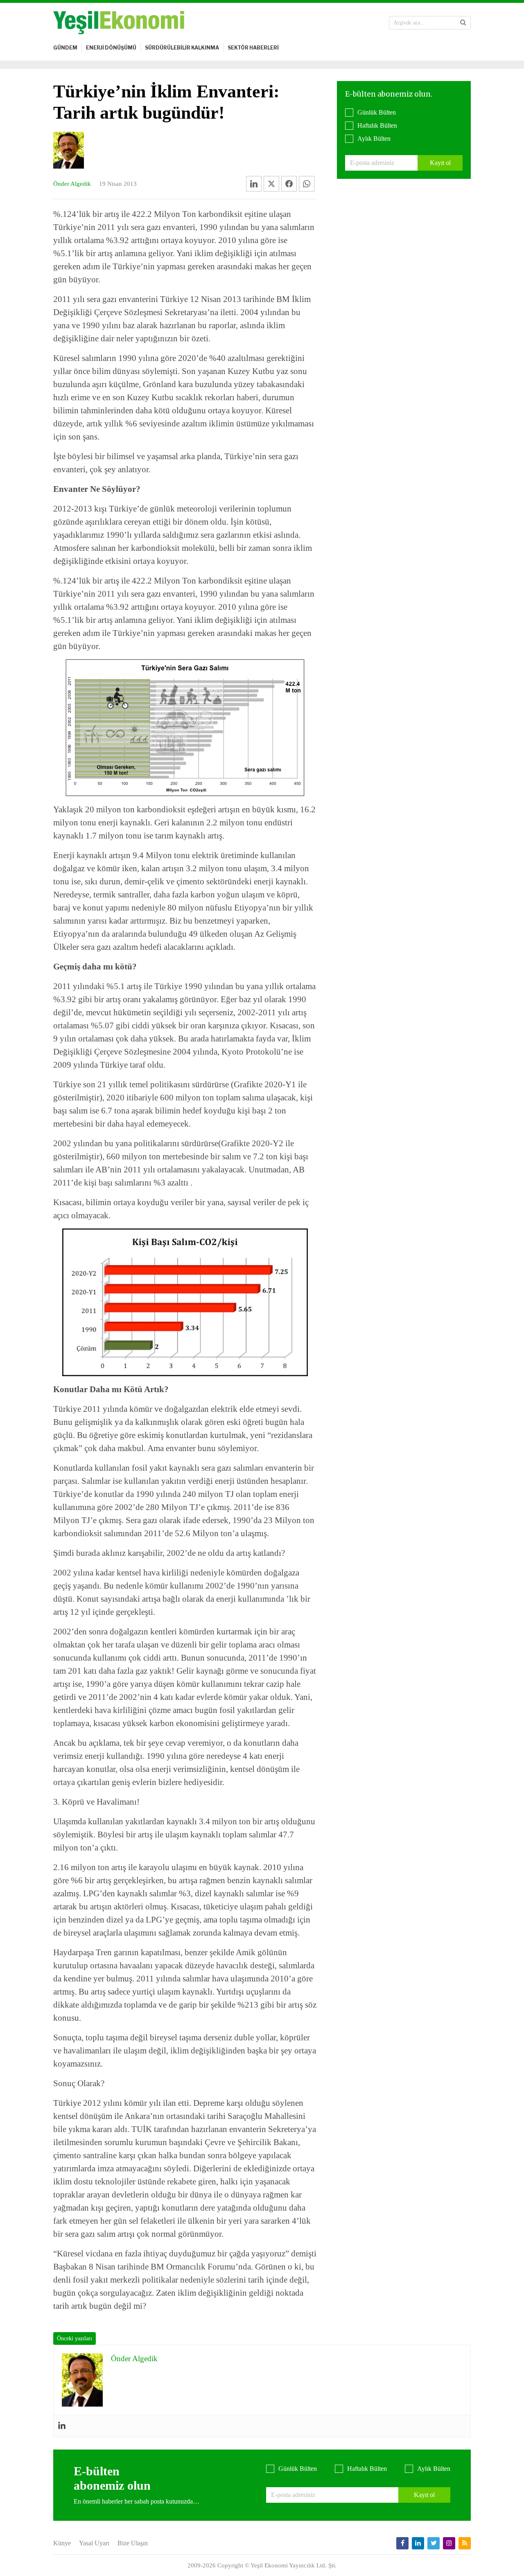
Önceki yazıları (75, 2338)
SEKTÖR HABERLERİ (253, 48)
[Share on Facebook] (289, 184)
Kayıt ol (440, 163)
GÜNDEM (65, 48)
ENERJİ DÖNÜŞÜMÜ (111, 48)
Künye (62, 2543)
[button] (463, 23)
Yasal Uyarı (94, 2543)
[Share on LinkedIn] (254, 184)
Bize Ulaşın (133, 2543)
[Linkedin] (62, 2426)
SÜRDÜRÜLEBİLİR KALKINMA (182, 48)
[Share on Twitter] (271, 184)
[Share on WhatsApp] (307, 184)
